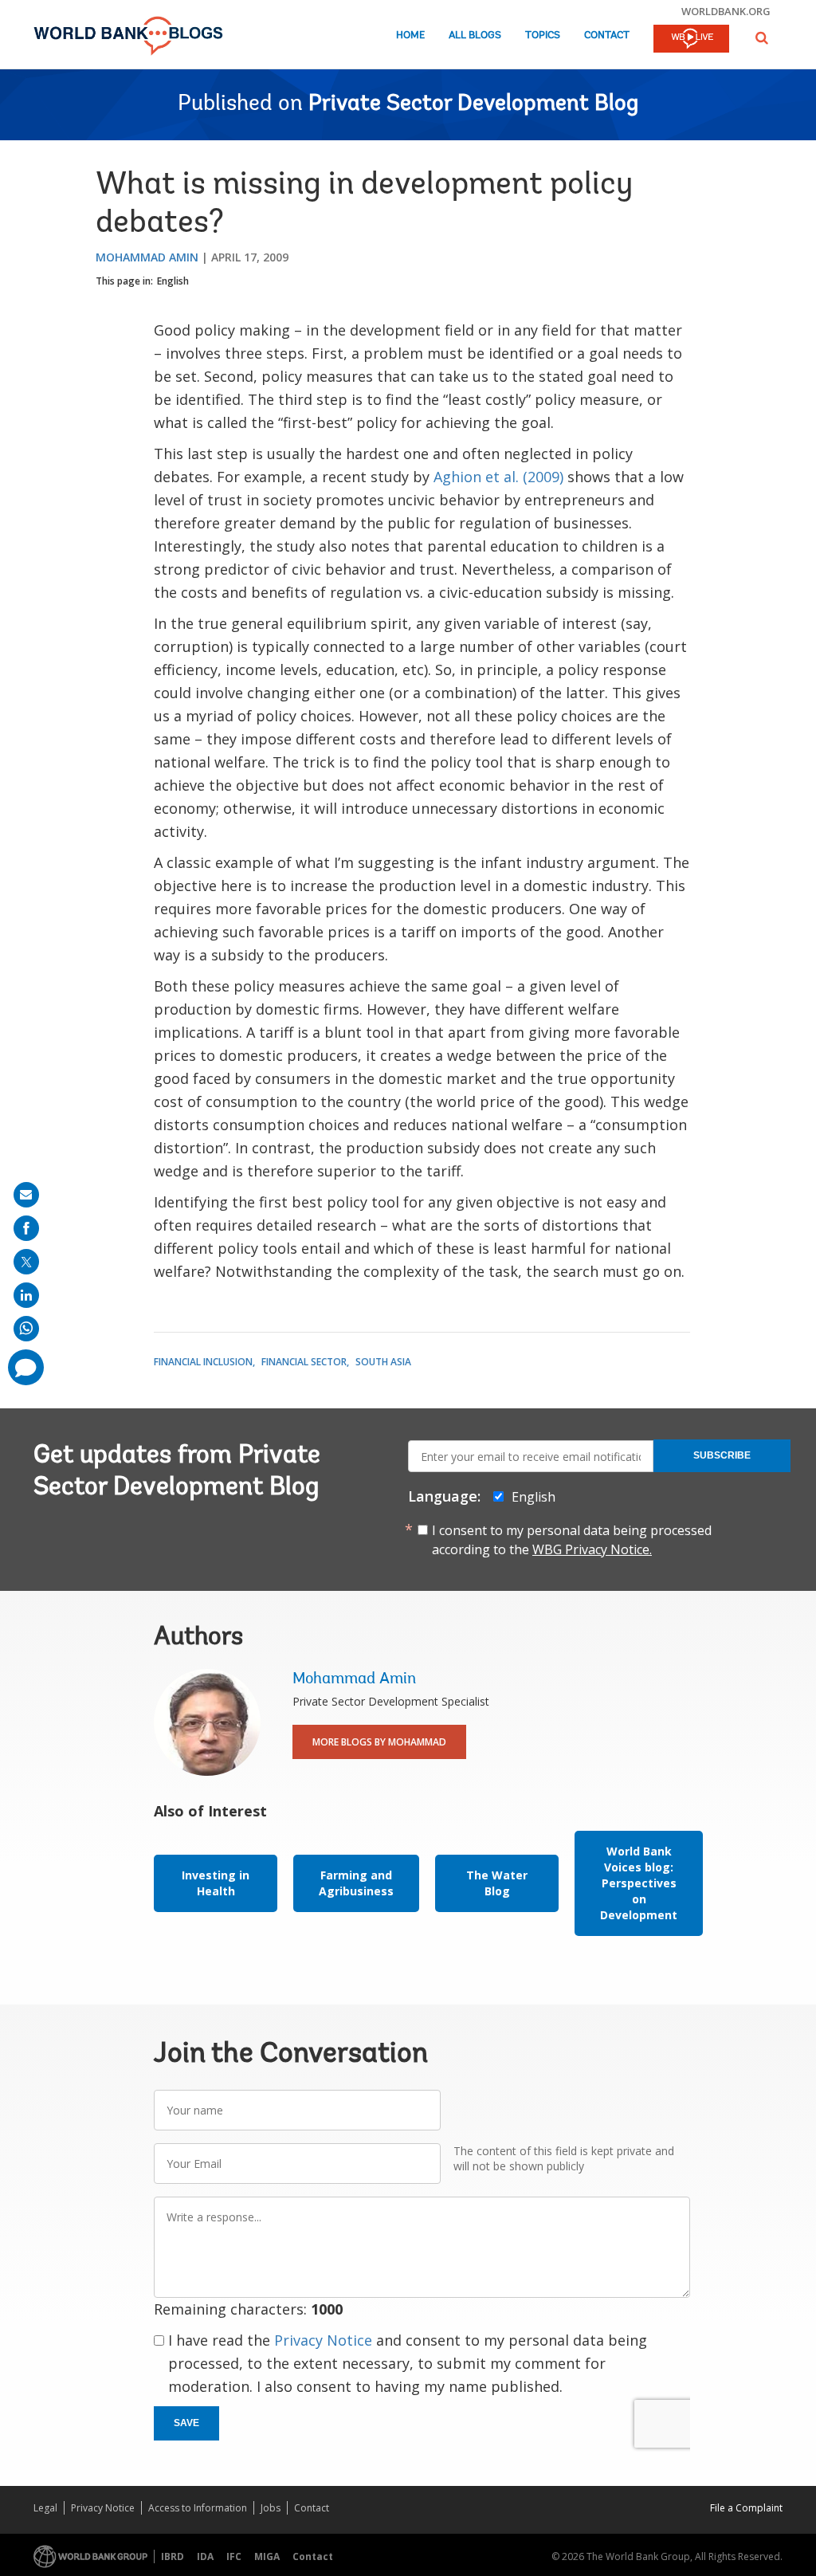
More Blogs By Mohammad (379, 1742)
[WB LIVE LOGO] (691, 40)
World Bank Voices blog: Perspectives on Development (639, 1883)
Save (186, 2423)
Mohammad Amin (147, 257)
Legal (45, 2508)
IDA (205, 2556)
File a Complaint (746, 2508)
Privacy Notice (323, 2340)
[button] (762, 38)
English (173, 281)
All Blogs (475, 35)
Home (410, 35)
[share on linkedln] (26, 1295)
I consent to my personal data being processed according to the (572, 1540)
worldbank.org (726, 11)
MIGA (267, 2556)
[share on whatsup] (26, 1329)
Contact (607, 35)
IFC (234, 2556)
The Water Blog (497, 1883)
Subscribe (722, 1455)
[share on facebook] (26, 1228)
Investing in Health (216, 1883)
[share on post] (26, 1262)
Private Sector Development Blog (473, 104)
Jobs (271, 2508)
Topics (543, 35)
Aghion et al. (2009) (498, 477)
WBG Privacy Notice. (592, 1549)
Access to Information (198, 2508)
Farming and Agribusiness (356, 1883)
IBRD (173, 2556)
